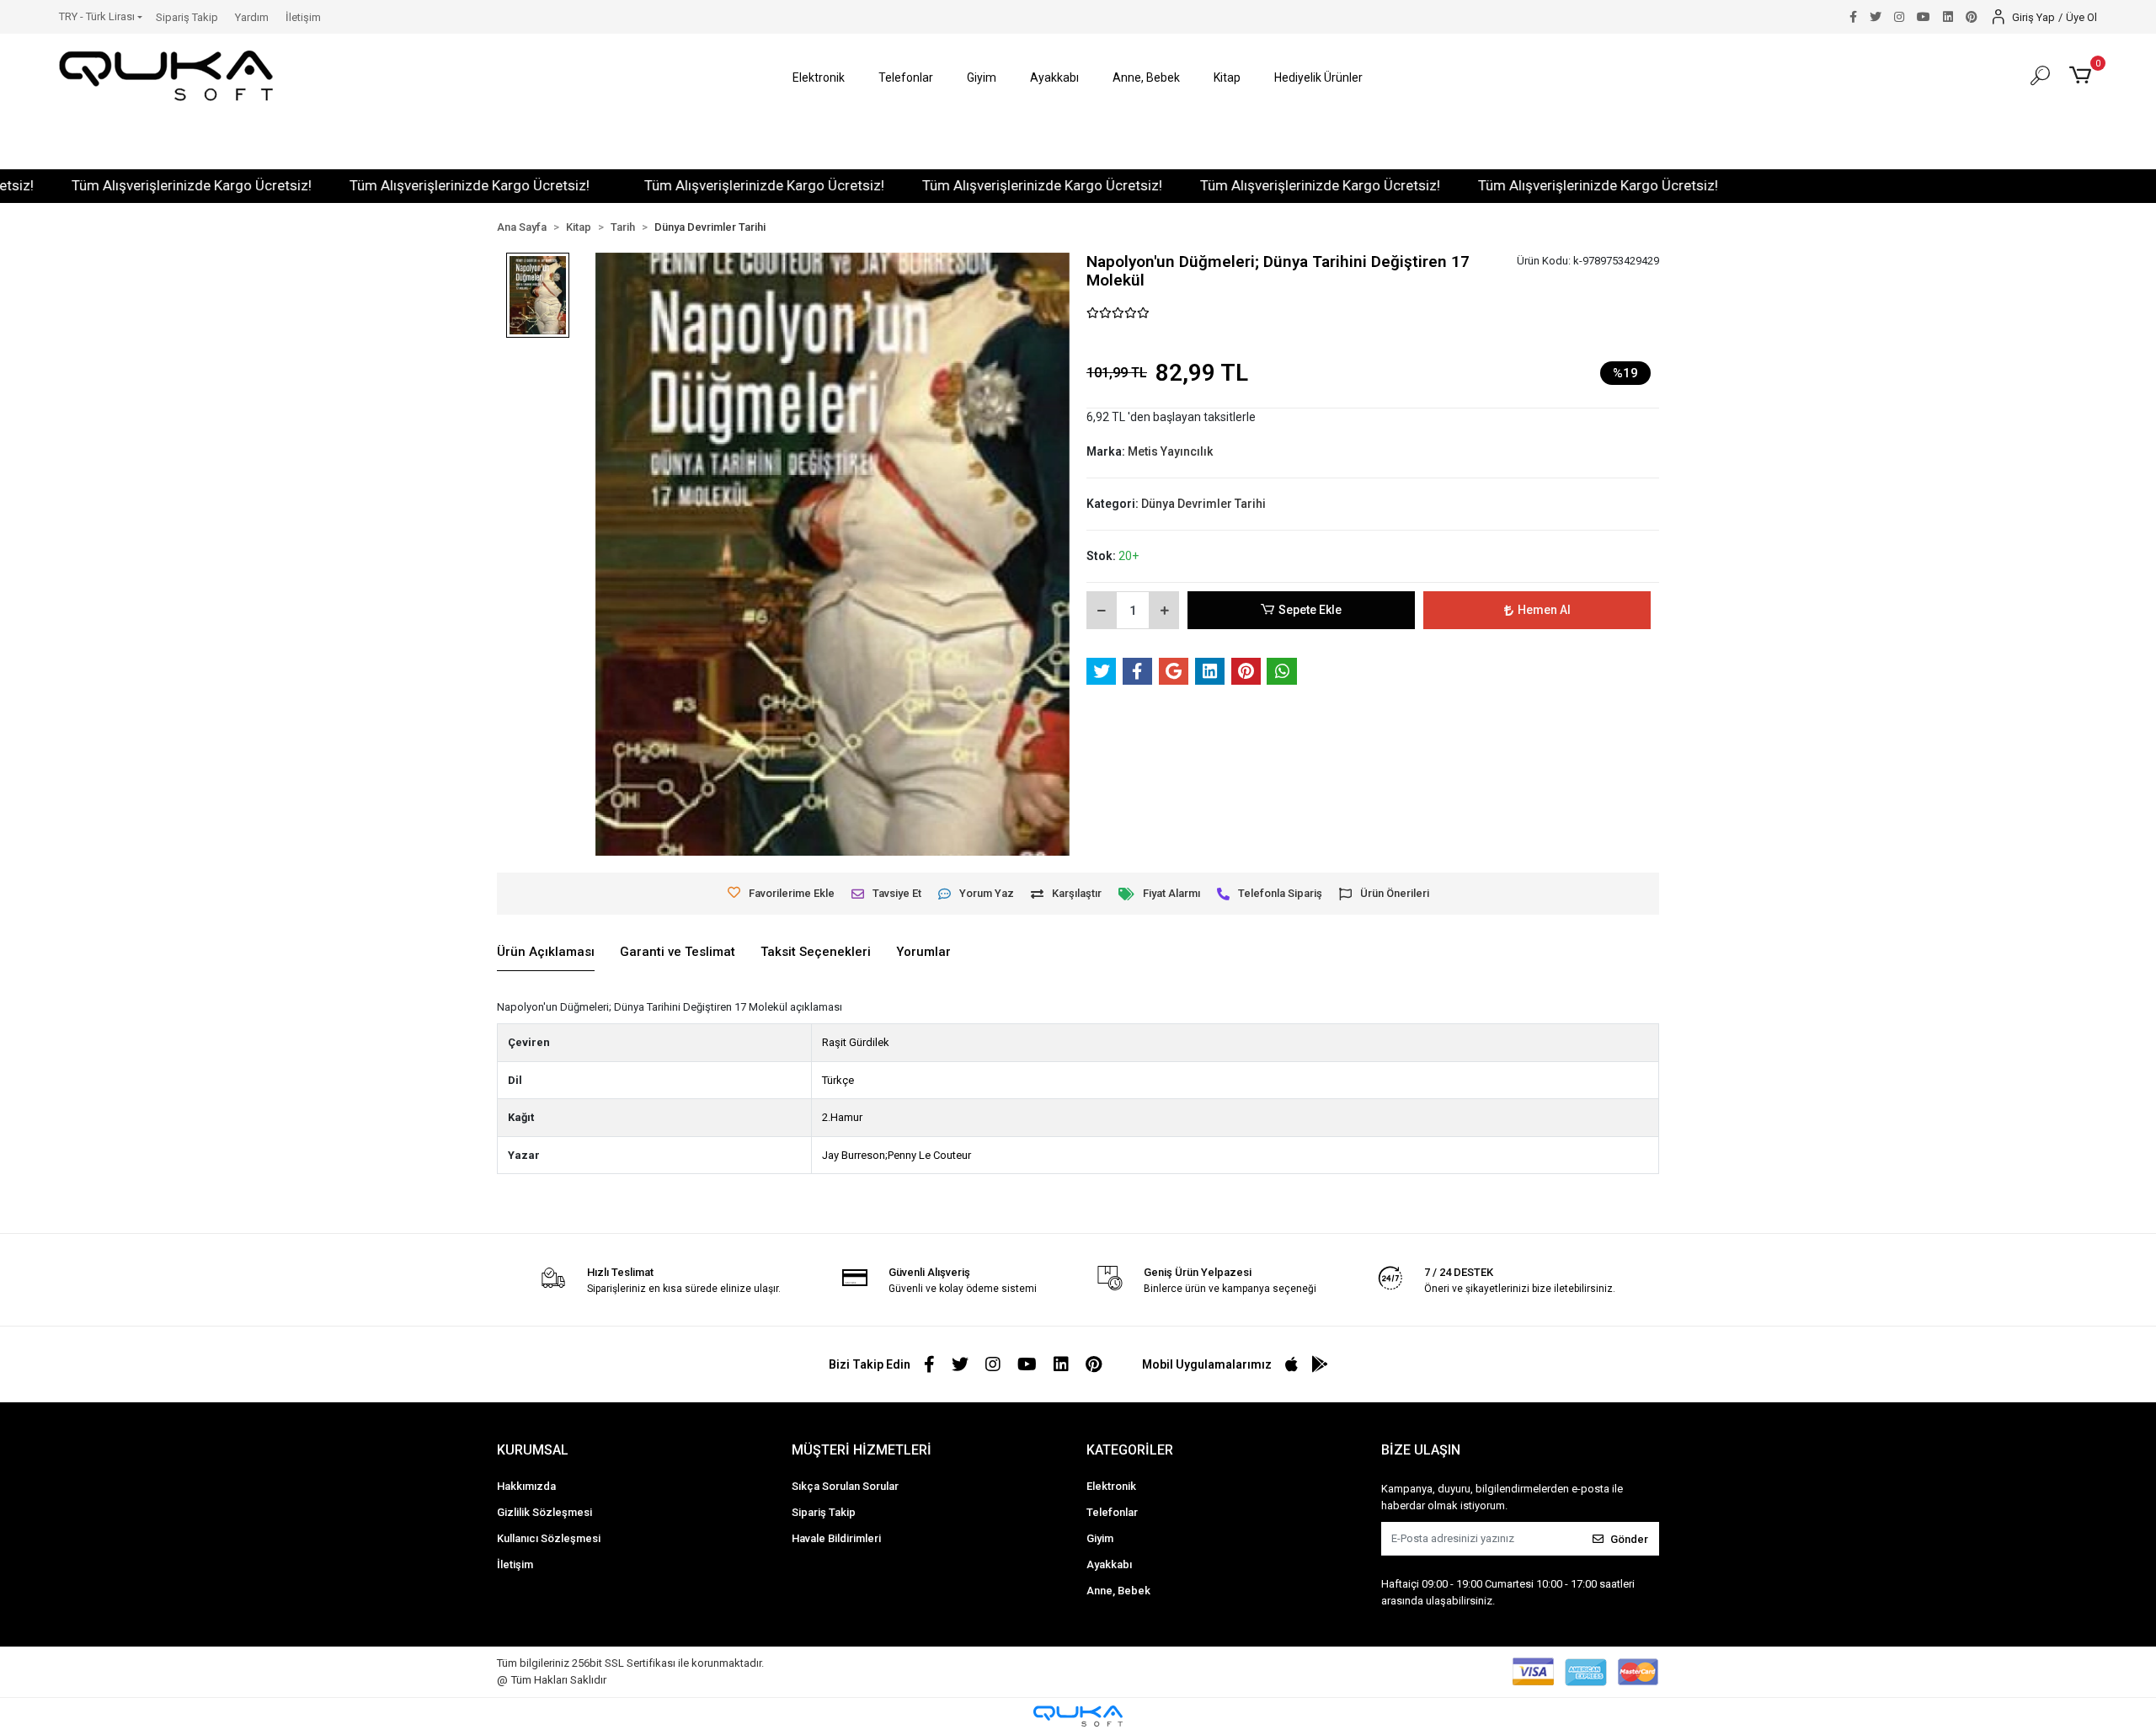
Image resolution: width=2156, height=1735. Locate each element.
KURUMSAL (533, 1450)
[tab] (546, 953)
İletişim (303, 17)
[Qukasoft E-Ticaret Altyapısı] (1078, 1716)
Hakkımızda (526, 1486)
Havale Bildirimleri (836, 1538)
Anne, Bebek (1118, 1591)
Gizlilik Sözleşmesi (544, 1512)
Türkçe (838, 1080)
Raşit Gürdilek (856, 1042)
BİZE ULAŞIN (1421, 1450)
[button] (819, 78)
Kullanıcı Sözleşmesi (549, 1538)
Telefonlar (1112, 1512)
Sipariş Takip (187, 17)
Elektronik (1111, 1486)
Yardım (252, 17)
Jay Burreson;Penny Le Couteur (897, 1155)
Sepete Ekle (1310, 610)
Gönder (1629, 1539)
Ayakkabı (1109, 1564)
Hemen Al (1544, 610)
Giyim (1100, 1538)
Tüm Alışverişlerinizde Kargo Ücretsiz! (129, 185)
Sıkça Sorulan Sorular (845, 1486)
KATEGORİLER (1130, 1450)
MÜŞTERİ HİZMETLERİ (862, 1450)
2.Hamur (842, 1117)
